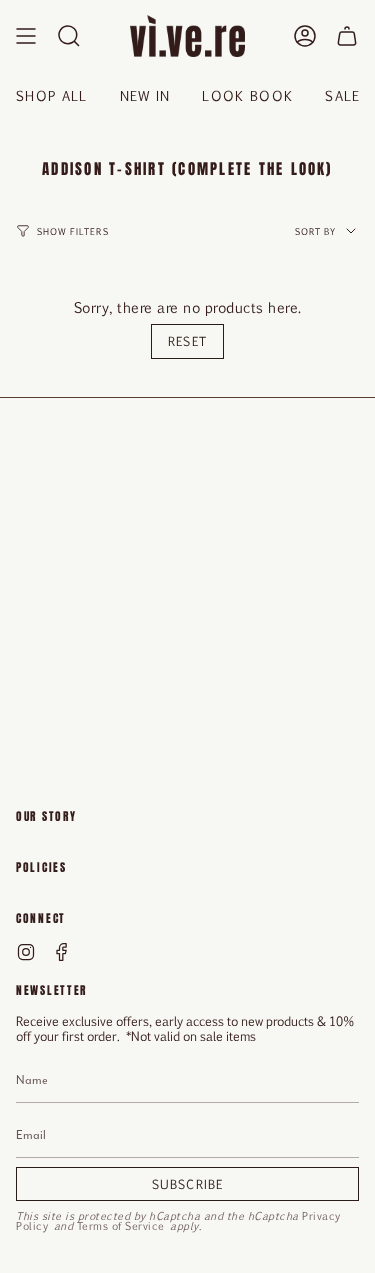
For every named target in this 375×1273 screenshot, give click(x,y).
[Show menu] (26, 36)
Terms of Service (121, 1225)
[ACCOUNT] (305, 36)
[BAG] (347, 36)
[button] (69, 36)
